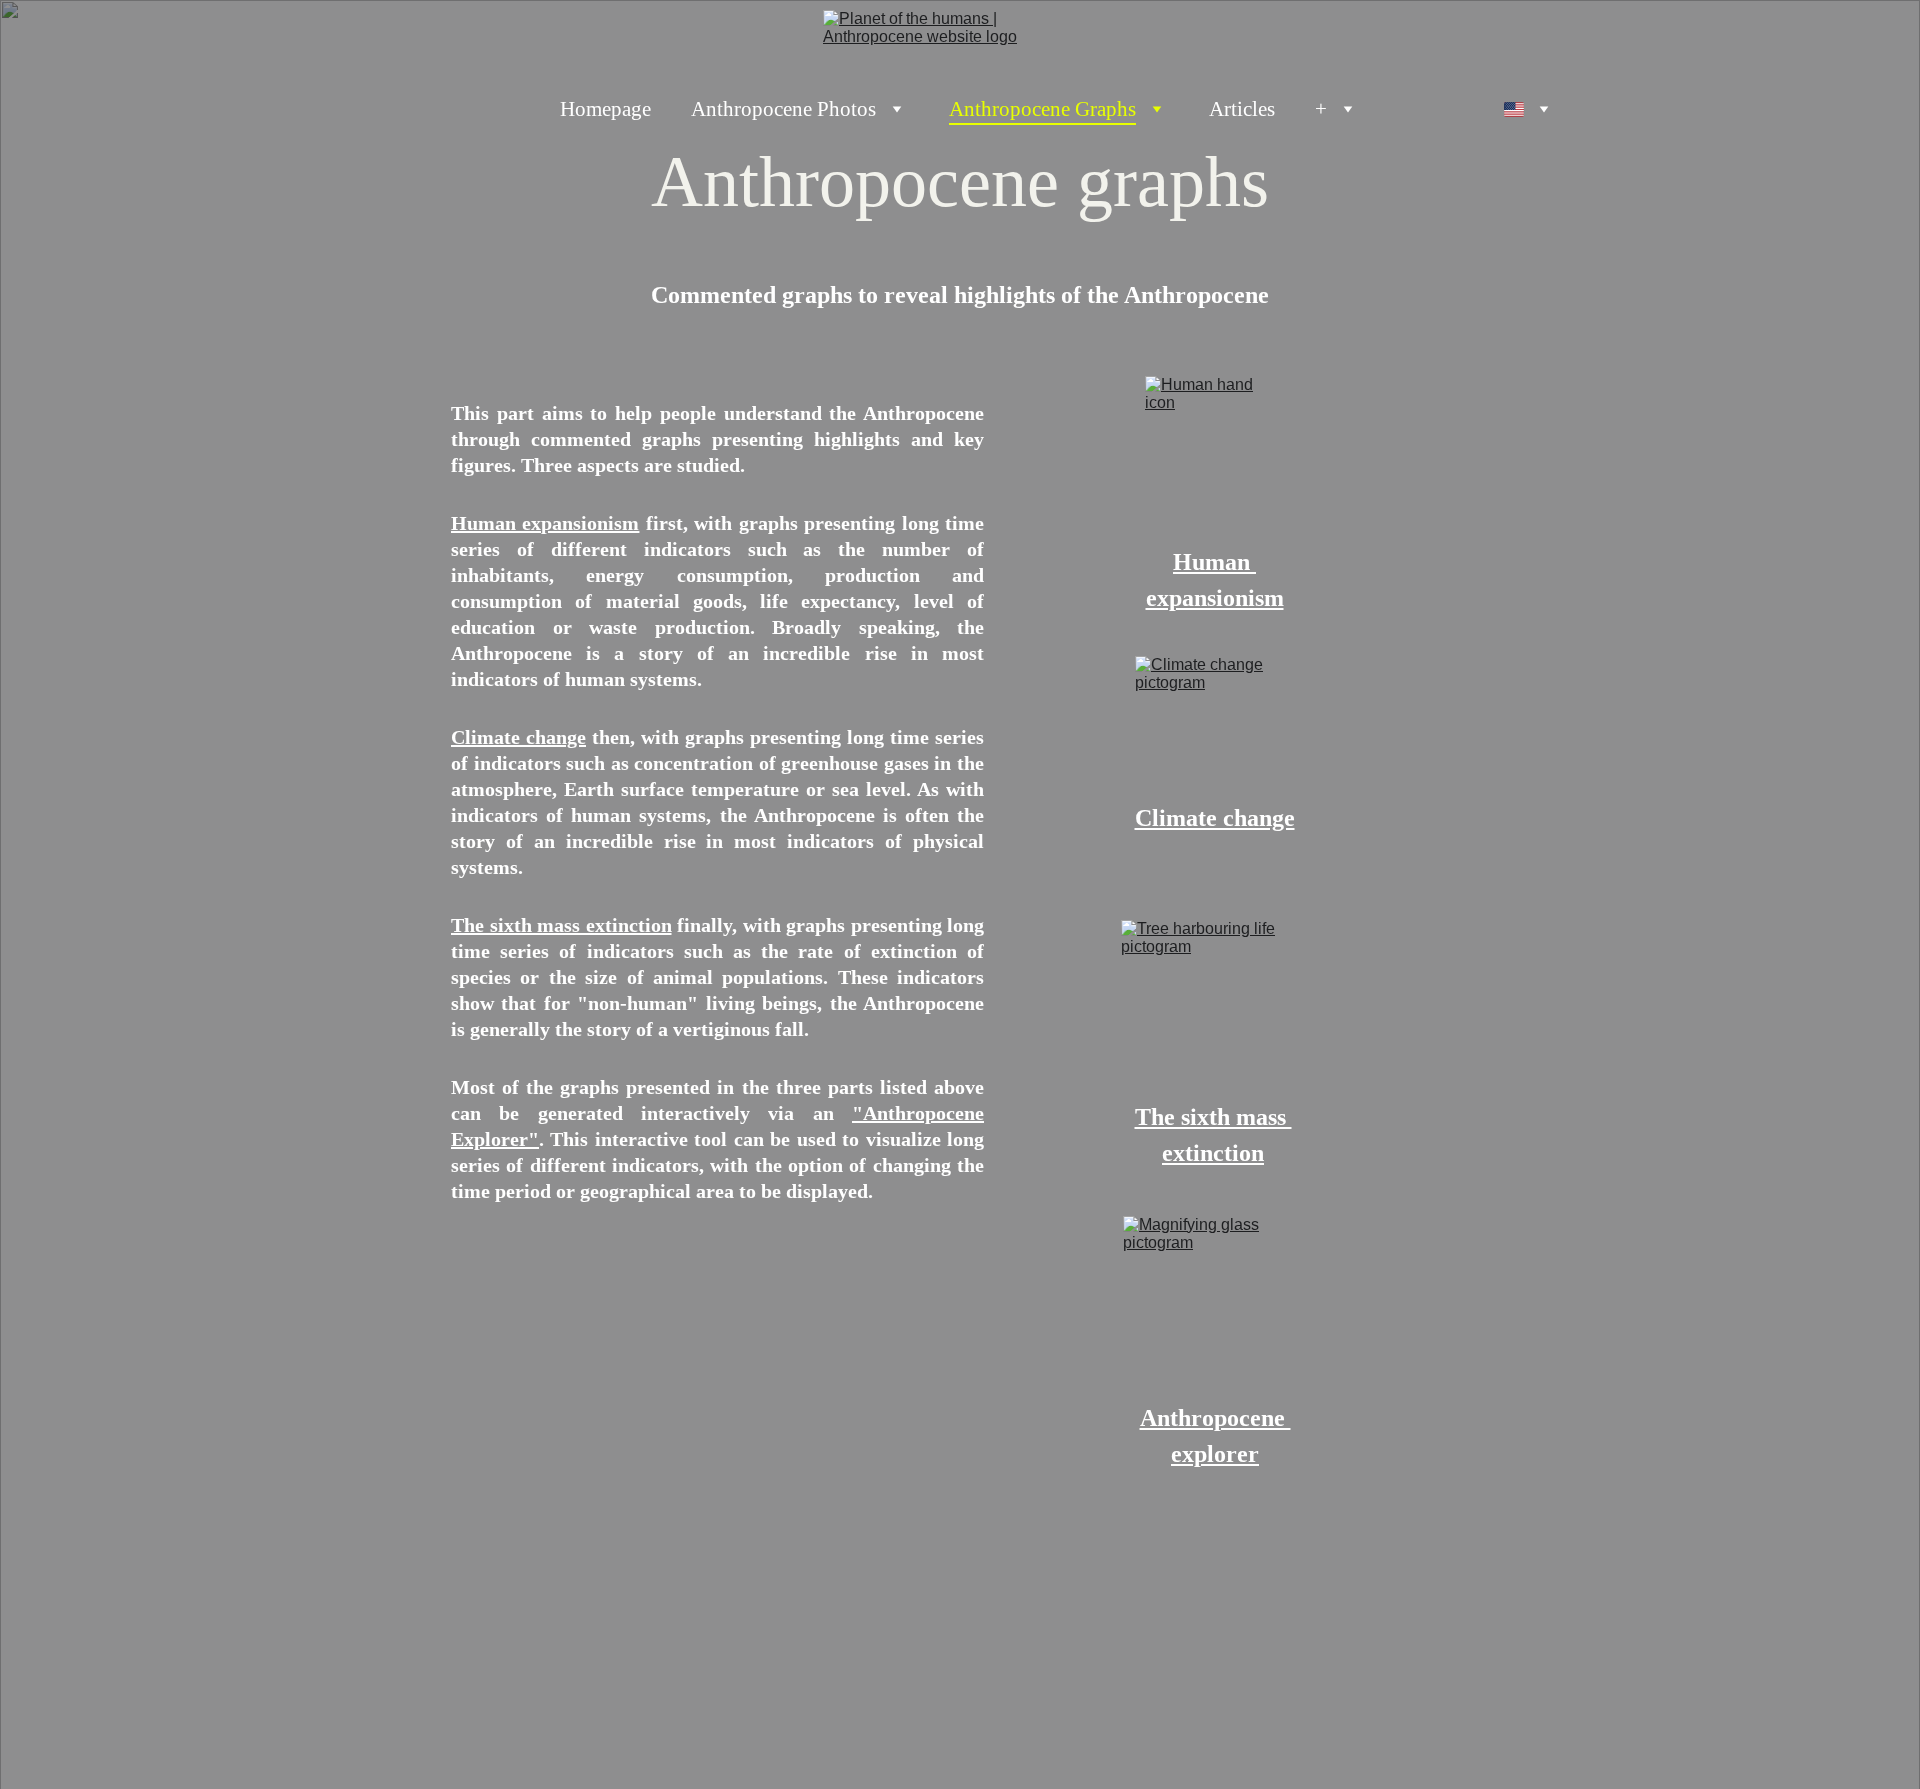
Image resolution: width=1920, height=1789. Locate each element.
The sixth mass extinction (561, 925)
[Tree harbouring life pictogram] (1213, 1009)
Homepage (605, 109)
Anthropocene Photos (783, 109)
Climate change (518, 737)
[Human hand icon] (1215, 462)
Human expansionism (545, 523)
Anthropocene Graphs (1042, 109)
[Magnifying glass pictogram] (1215, 1308)
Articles (1242, 109)
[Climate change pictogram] (1213, 729)
